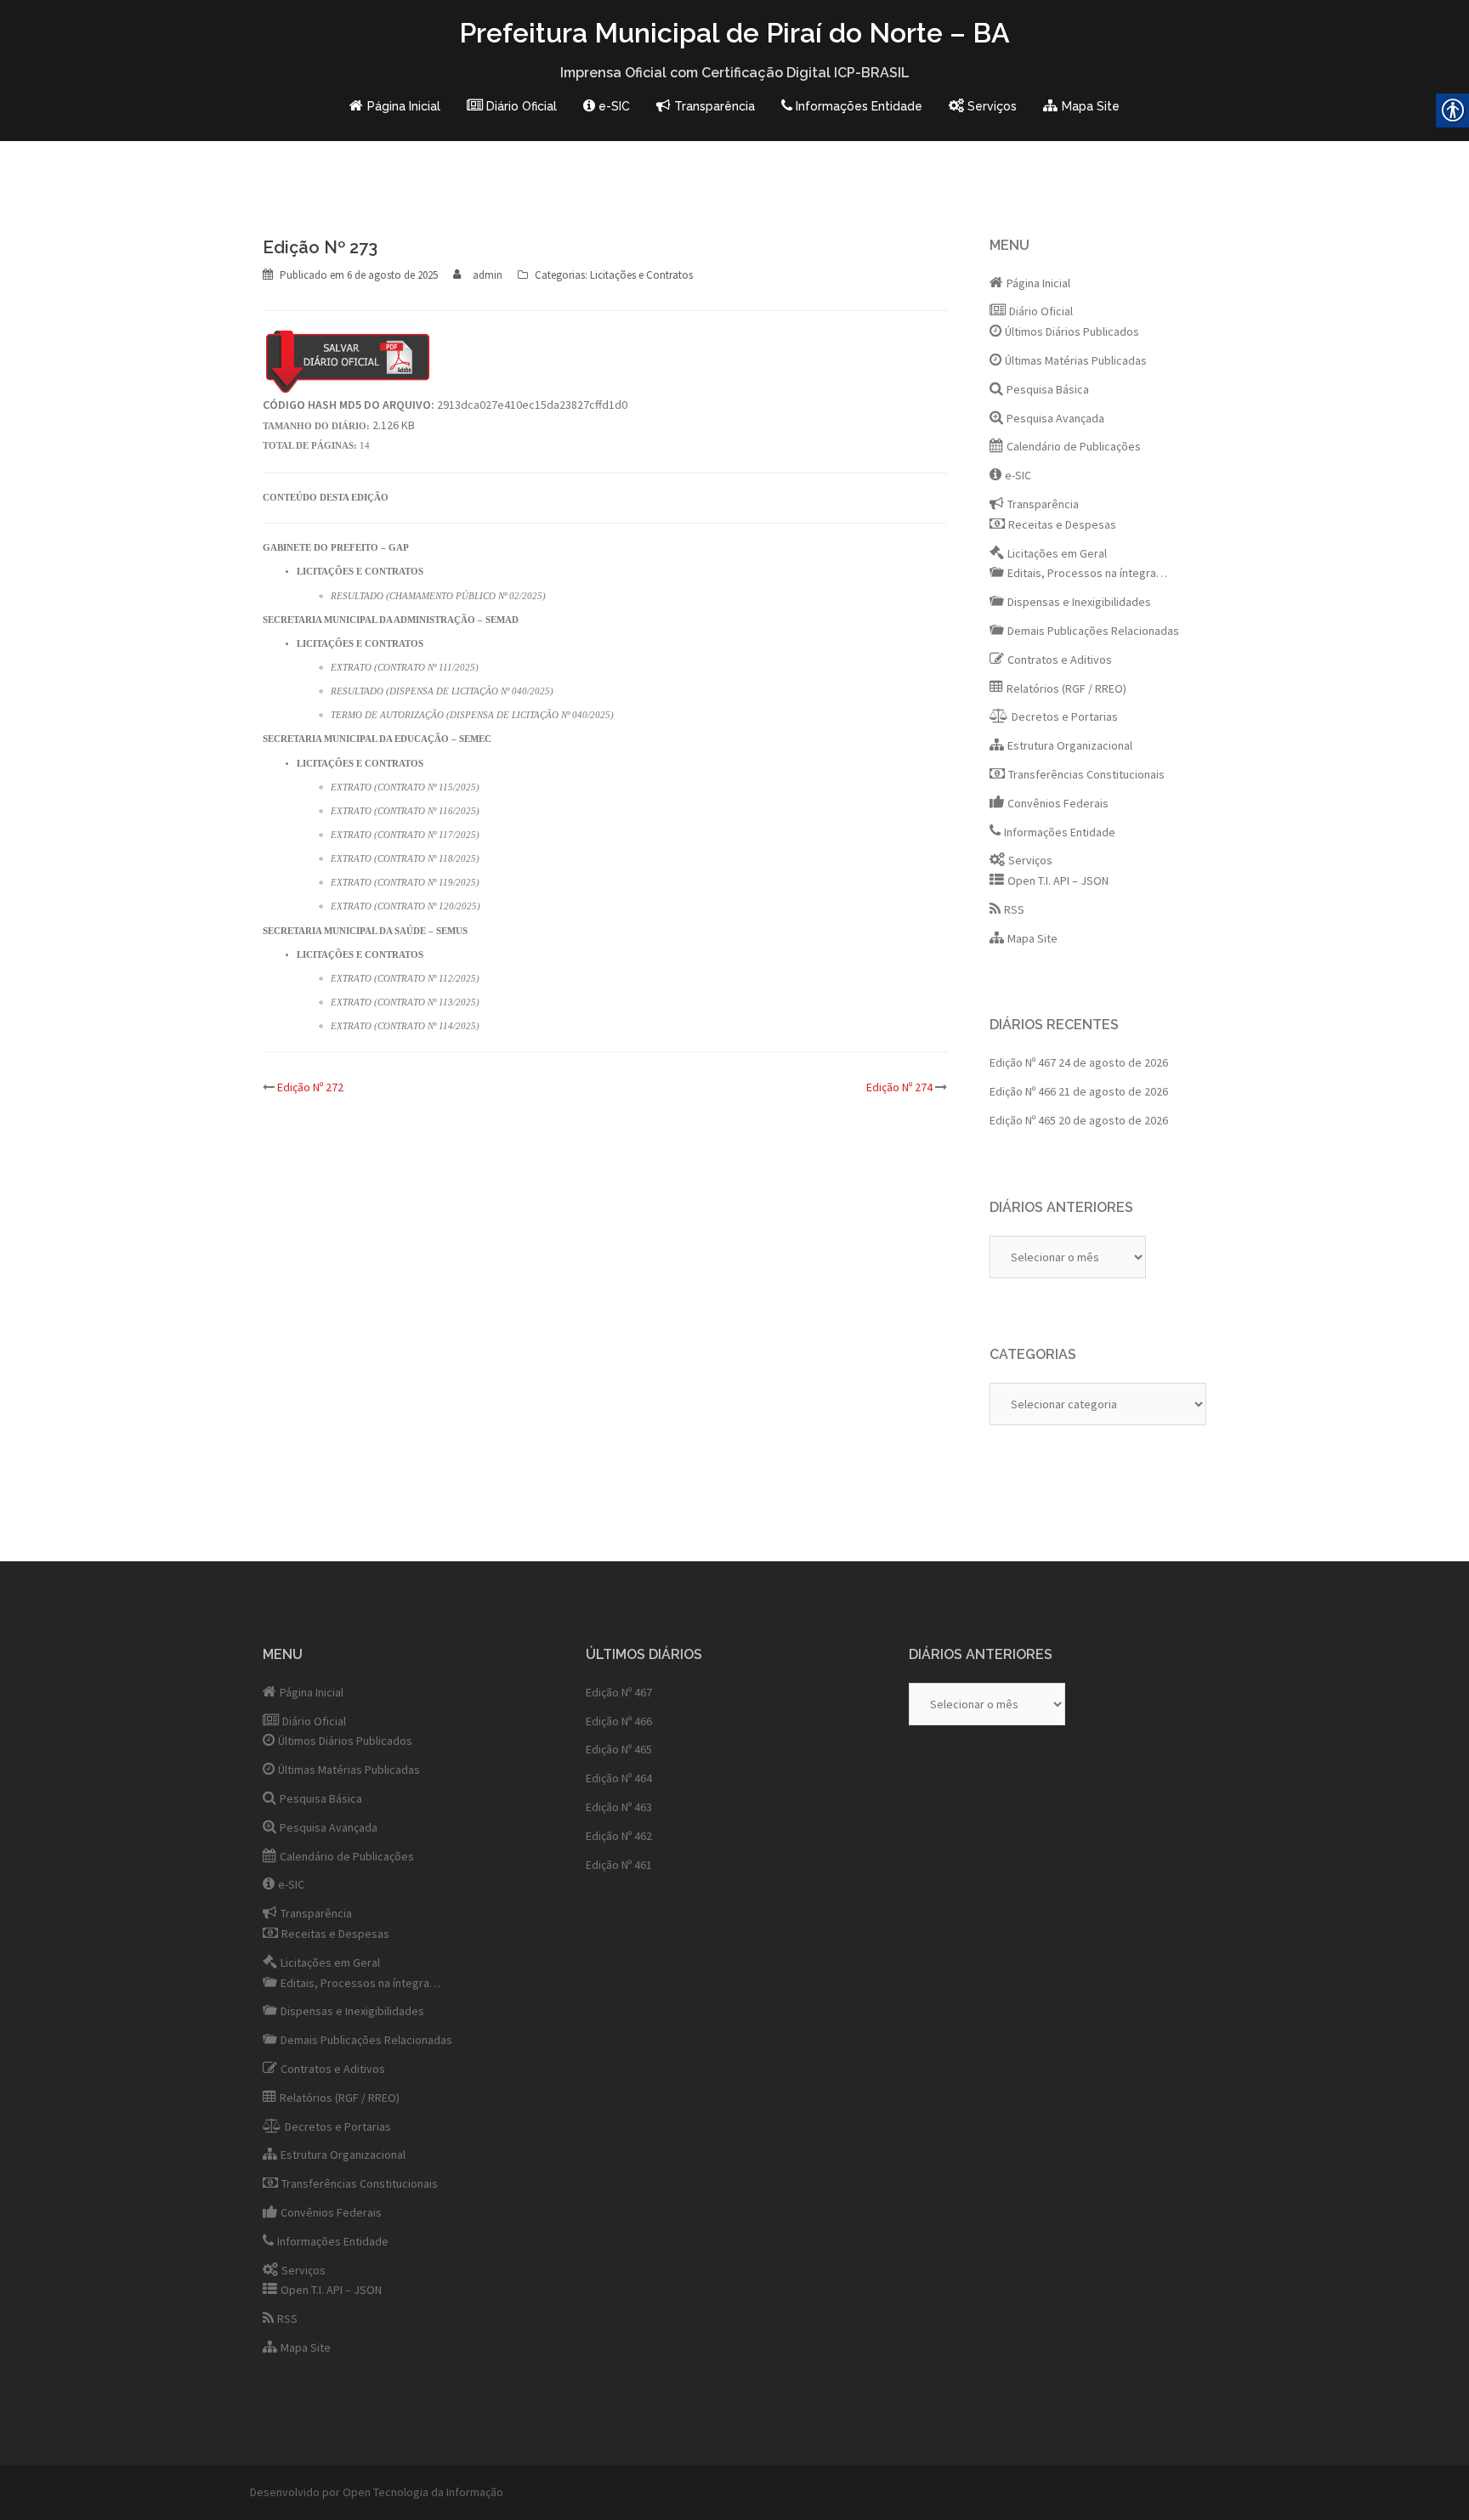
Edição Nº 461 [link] (619, 1865)
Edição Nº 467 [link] (1023, 1062)
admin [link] (488, 275)
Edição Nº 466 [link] (1023, 1091)
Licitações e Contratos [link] (641, 275)
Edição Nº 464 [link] (619, 1778)
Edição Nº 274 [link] (899, 1087)
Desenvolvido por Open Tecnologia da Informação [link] (377, 2492)
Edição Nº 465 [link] (1023, 1120)
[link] (394, 107)
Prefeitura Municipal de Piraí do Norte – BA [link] (734, 33)
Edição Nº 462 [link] (619, 1836)
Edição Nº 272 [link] (310, 1087)
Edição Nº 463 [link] (619, 1807)
